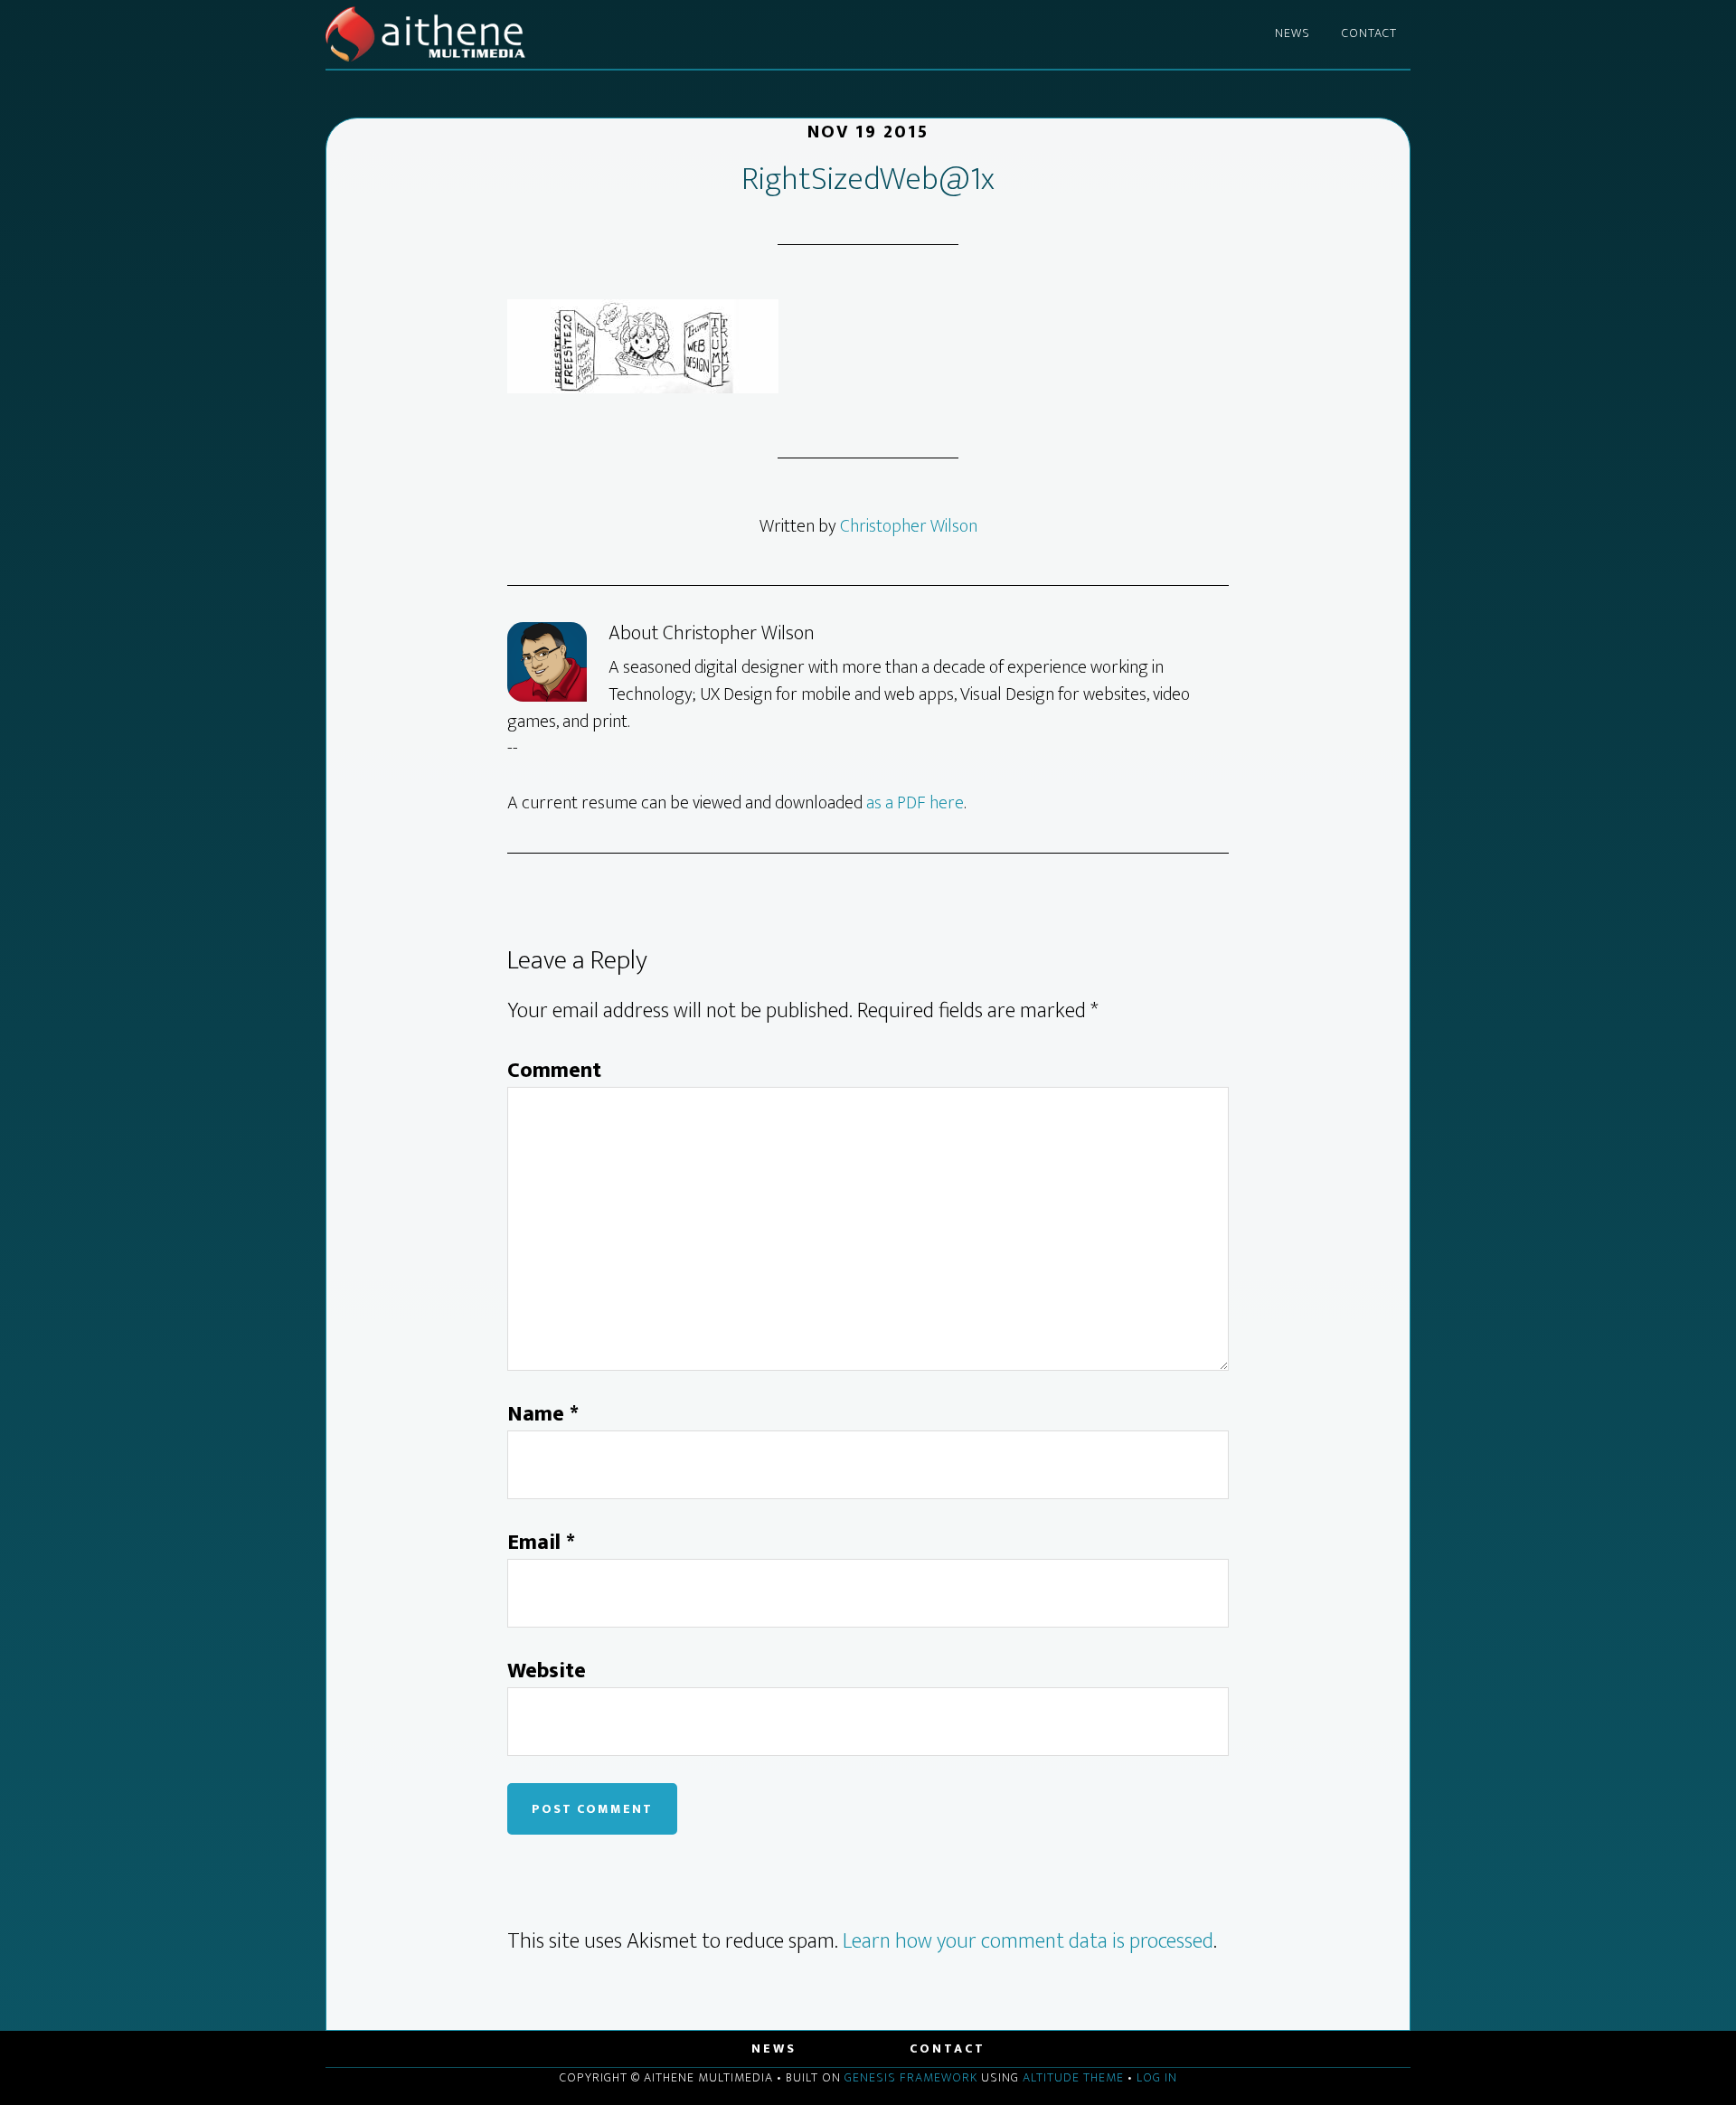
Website (547, 1671)
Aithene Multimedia (488, 34)
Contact (948, 2048)
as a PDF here (915, 803)
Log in (1157, 2077)
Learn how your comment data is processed (1028, 1941)
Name (543, 1414)
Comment (554, 1071)
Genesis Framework (911, 2077)
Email (541, 1543)
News (774, 2048)
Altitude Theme (1073, 2077)
